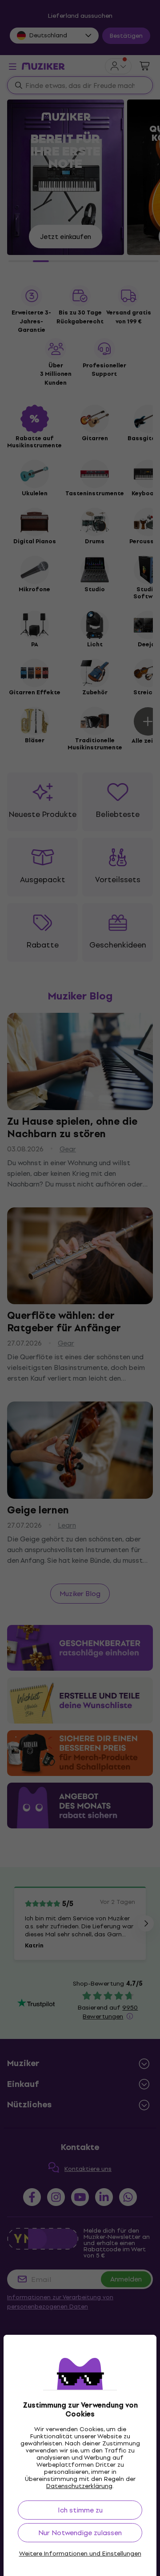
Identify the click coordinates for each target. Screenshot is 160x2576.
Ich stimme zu (80, 2510)
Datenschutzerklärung (79, 2486)
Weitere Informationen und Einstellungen (80, 2554)
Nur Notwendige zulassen (80, 2533)
